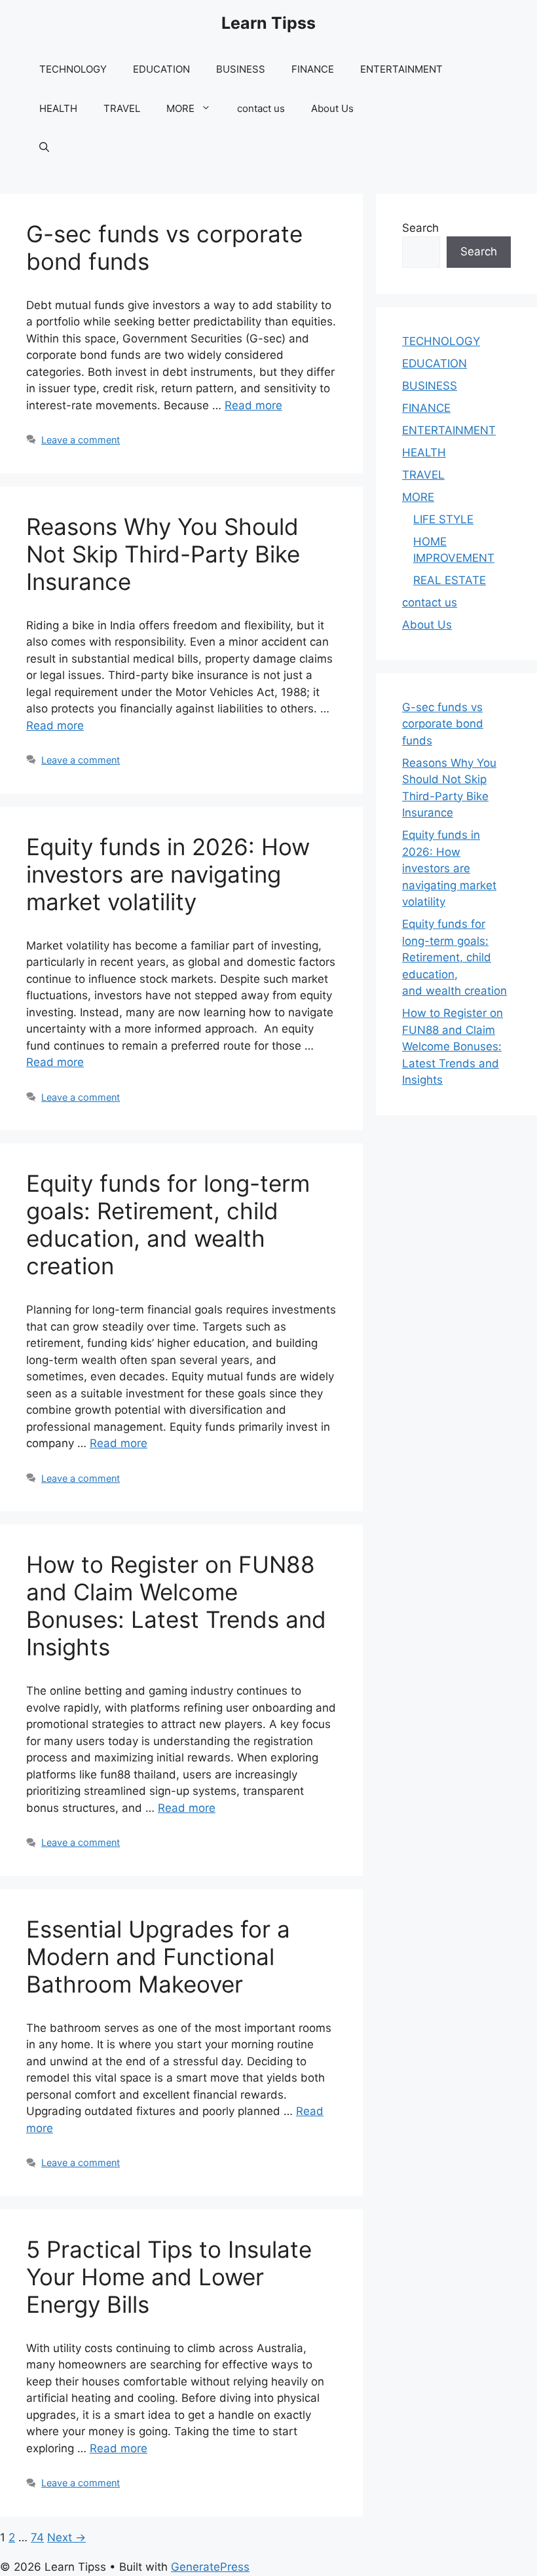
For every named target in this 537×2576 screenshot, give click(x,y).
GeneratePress (210, 2567)
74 (37, 2537)
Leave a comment (81, 440)
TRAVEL (122, 108)
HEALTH (58, 108)
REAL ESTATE (450, 580)
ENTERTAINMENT (401, 69)
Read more (253, 405)
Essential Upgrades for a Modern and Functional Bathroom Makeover (158, 1957)
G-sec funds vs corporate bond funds (443, 724)
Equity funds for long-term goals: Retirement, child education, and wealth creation (168, 1224)
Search (420, 228)
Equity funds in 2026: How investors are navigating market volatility (168, 874)
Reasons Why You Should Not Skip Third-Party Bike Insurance (163, 554)
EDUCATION (161, 69)
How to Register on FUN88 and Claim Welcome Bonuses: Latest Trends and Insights (176, 1606)
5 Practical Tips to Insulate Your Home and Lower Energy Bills (169, 2277)
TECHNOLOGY (73, 69)
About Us (332, 108)
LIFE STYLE (443, 519)
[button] (44, 148)
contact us (261, 108)
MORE (180, 108)
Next (66, 2537)
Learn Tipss (268, 23)
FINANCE (313, 69)
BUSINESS (241, 69)
